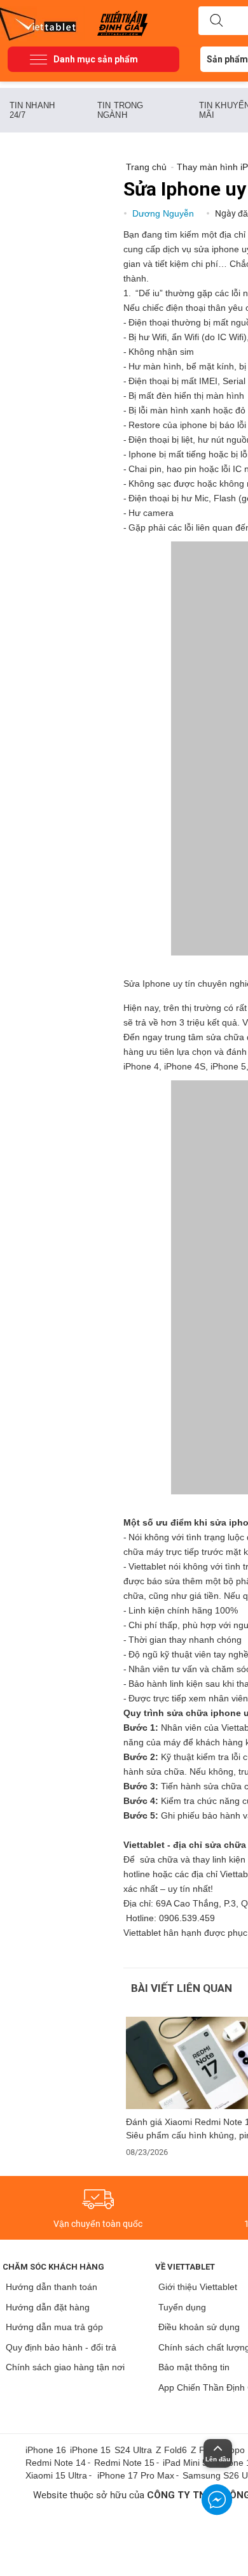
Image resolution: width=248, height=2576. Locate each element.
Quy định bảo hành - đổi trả (61, 2347)
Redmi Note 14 (56, 2463)
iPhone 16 (46, 2450)
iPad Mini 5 (185, 2463)
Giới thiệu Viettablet (198, 2287)
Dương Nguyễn (164, 213)
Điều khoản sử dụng (199, 2327)
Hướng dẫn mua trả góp (54, 2327)
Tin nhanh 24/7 (32, 110)
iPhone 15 (90, 2450)
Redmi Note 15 (124, 2463)
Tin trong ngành (120, 110)
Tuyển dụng (182, 2307)
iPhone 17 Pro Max (136, 2475)
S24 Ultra (133, 2450)
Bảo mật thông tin (194, 2367)
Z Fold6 (171, 2450)
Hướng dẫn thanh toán (52, 2287)
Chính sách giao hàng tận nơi (65, 2367)
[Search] (216, 21)
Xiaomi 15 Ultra (56, 2475)
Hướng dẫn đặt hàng (48, 2307)
